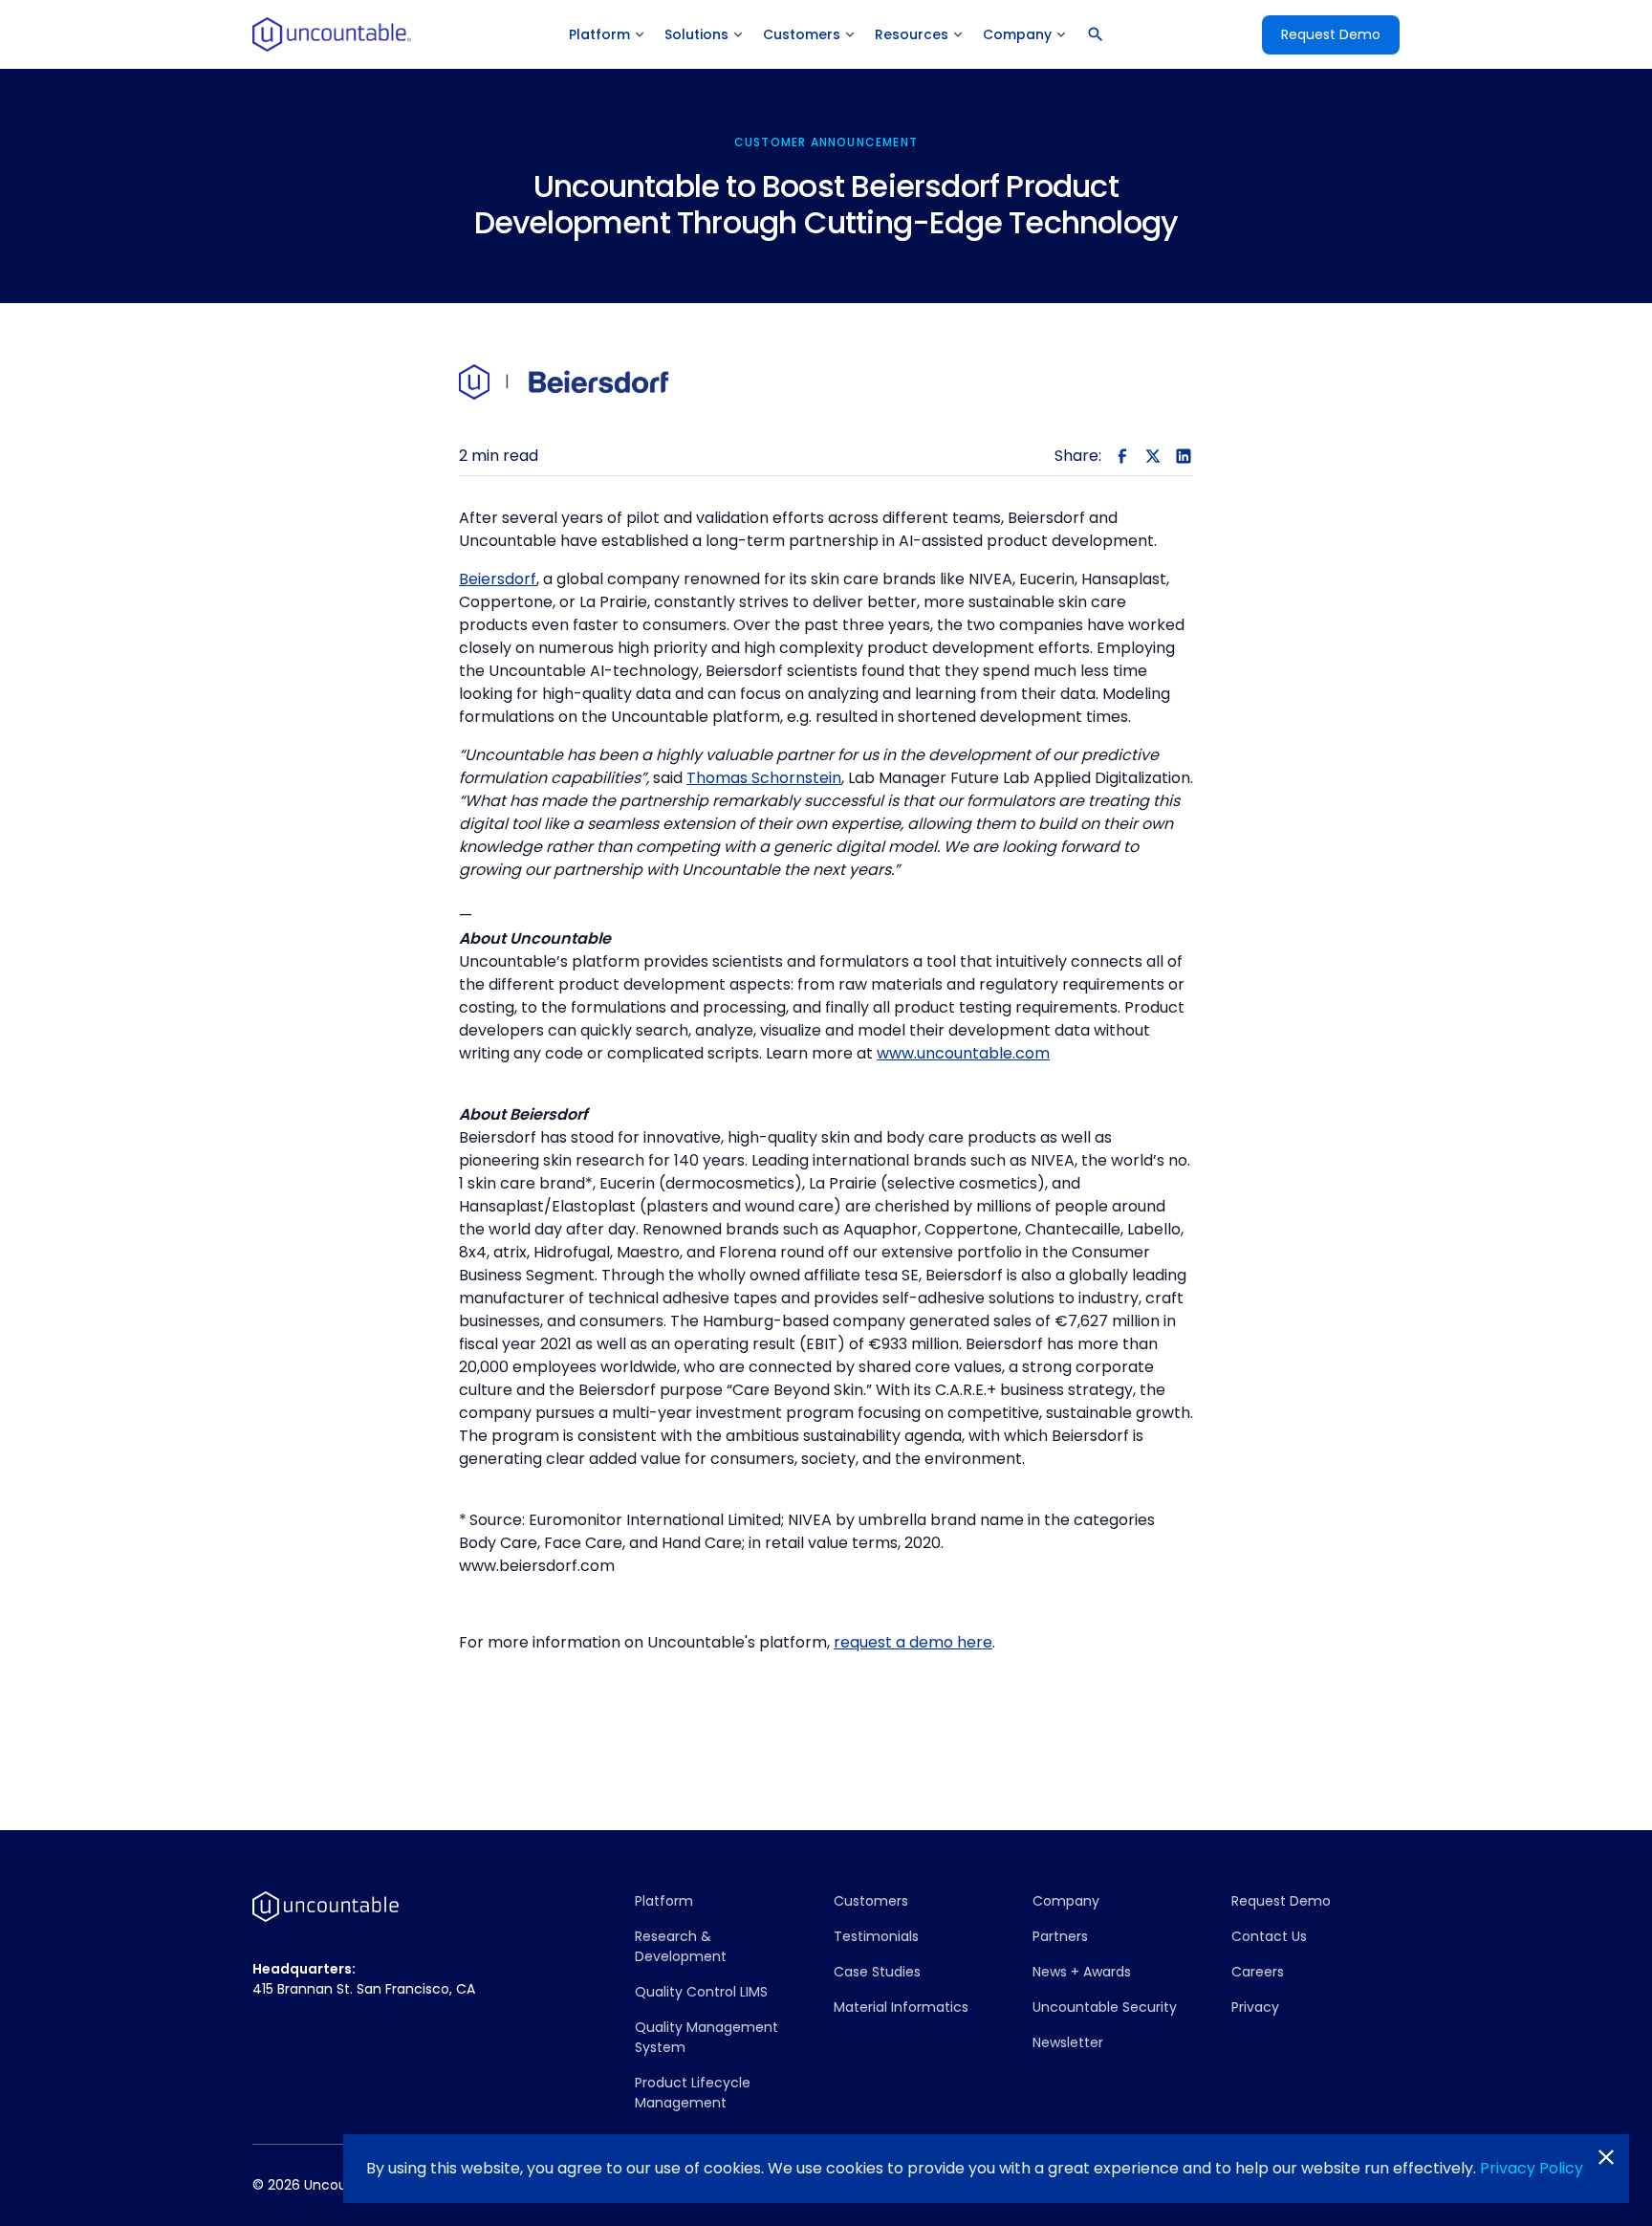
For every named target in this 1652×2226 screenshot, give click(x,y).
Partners (1060, 1936)
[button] (607, 35)
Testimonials (876, 1936)
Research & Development (681, 1946)
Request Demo (1331, 34)
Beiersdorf (498, 579)
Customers (871, 1901)
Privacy (1255, 2007)
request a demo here (913, 1642)
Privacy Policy (1532, 2168)
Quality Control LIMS (701, 1992)
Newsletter (1068, 2042)
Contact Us (1269, 1936)
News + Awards (1082, 1972)
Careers (1258, 1972)
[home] (332, 34)
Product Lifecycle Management (693, 2093)
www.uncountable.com (963, 1053)
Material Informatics (901, 2007)
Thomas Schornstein (764, 778)
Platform (664, 1901)
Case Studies (877, 1972)
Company (1066, 1901)
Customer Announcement (826, 142)
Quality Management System (706, 2037)
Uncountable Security (1105, 2007)
